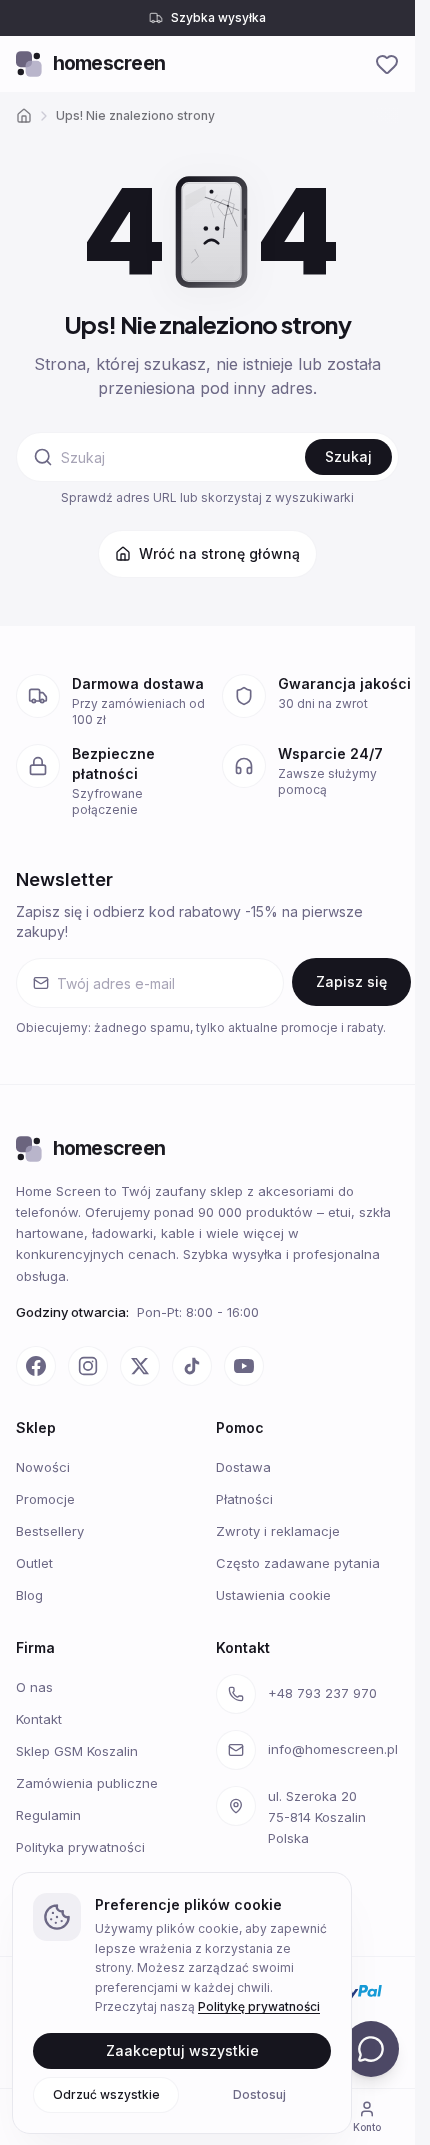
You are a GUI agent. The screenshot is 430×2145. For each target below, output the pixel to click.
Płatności (244, 1499)
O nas (34, 1687)
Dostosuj (259, 2093)
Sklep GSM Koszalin (77, 1751)
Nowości (43, 1467)
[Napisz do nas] (371, 2049)
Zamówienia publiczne (87, 1783)
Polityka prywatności (80, 1847)
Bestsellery (50, 1531)
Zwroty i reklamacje (278, 1531)
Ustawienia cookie (273, 1595)
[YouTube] (244, 1366)
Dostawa (243, 1467)
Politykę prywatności (259, 2006)
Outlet (34, 1563)
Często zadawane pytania (298, 1563)
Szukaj (348, 456)
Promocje (45, 1499)
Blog (29, 1595)
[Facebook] (36, 1366)
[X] (140, 1366)
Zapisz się (351, 981)
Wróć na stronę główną (219, 553)
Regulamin (48, 1815)
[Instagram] (88, 1366)
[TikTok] (192, 1366)
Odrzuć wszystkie (106, 2093)
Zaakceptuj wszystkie (182, 2049)
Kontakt (39, 1719)
